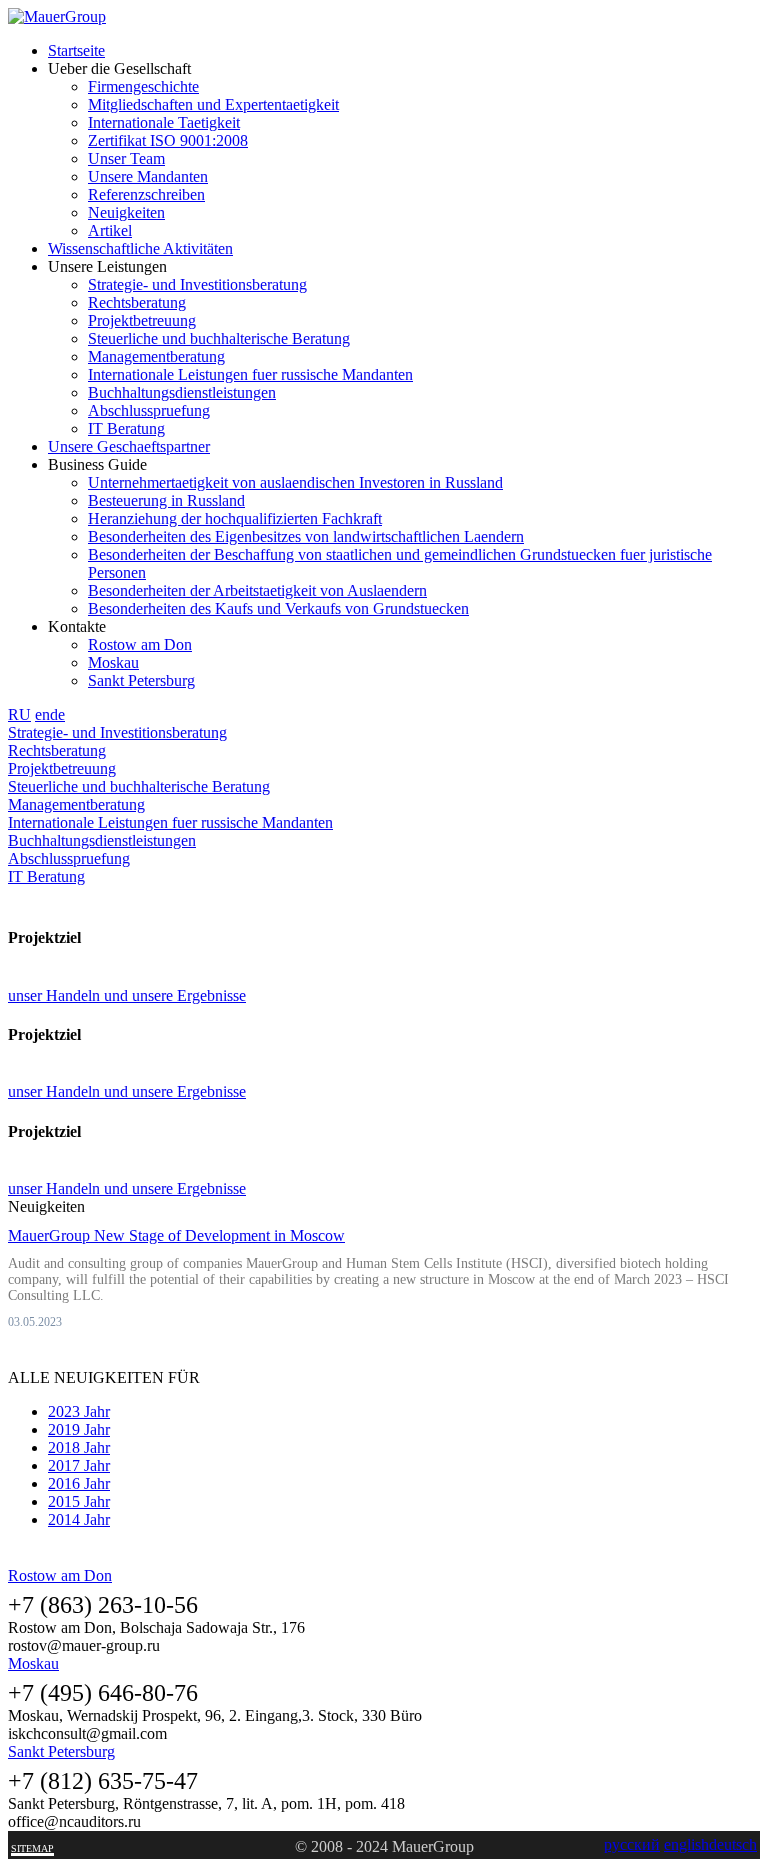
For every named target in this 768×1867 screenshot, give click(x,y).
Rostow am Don (140, 644)
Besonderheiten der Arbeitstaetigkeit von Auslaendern (257, 590)
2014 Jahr (79, 1519)
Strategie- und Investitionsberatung (197, 284)
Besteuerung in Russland (166, 500)
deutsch (733, 1844)
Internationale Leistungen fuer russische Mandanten (250, 374)
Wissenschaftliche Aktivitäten (140, 248)
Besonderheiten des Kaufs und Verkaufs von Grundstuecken (278, 608)
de (57, 714)
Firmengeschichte (143, 86)
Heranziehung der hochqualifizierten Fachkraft (235, 518)
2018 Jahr (79, 1447)
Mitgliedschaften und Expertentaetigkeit (213, 104)
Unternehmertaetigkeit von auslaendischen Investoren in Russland (295, 482)
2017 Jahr (79, 1465)
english (686, 1844)
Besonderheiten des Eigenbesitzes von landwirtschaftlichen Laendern (306, 536)
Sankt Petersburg (141, 680)
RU (19, 714)
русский (632, 1844)
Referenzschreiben (146, 194)
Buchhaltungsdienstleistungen (182, 392)
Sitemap (32, 1848)
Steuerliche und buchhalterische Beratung (219, 338)
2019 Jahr (79, 1429)
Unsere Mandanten (148, 176)
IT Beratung (126, 428)
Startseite (76, 50)
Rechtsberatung (137, 302)
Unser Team (126, 158)
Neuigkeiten (126, 212)
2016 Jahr (79, 1483)
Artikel (110, 230)
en (42, 714)
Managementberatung (156, 356)
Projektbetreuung (142, 320)
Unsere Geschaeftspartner (129, 446)
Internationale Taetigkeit (164, 122)
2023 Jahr (79, 1411)
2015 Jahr (79, 1501)
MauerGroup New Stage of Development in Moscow (176, 1235)
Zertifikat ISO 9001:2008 (168, 140)
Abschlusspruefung (149, 410)
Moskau (113, 662)
